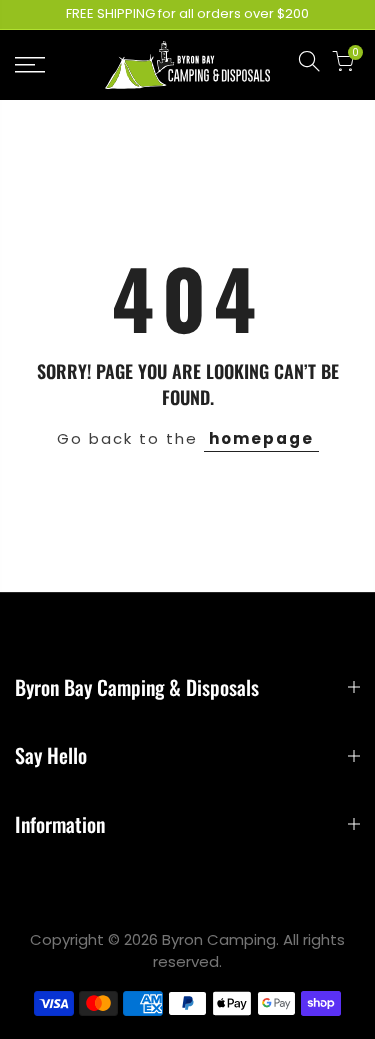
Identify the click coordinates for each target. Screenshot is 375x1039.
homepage (261, 438)
